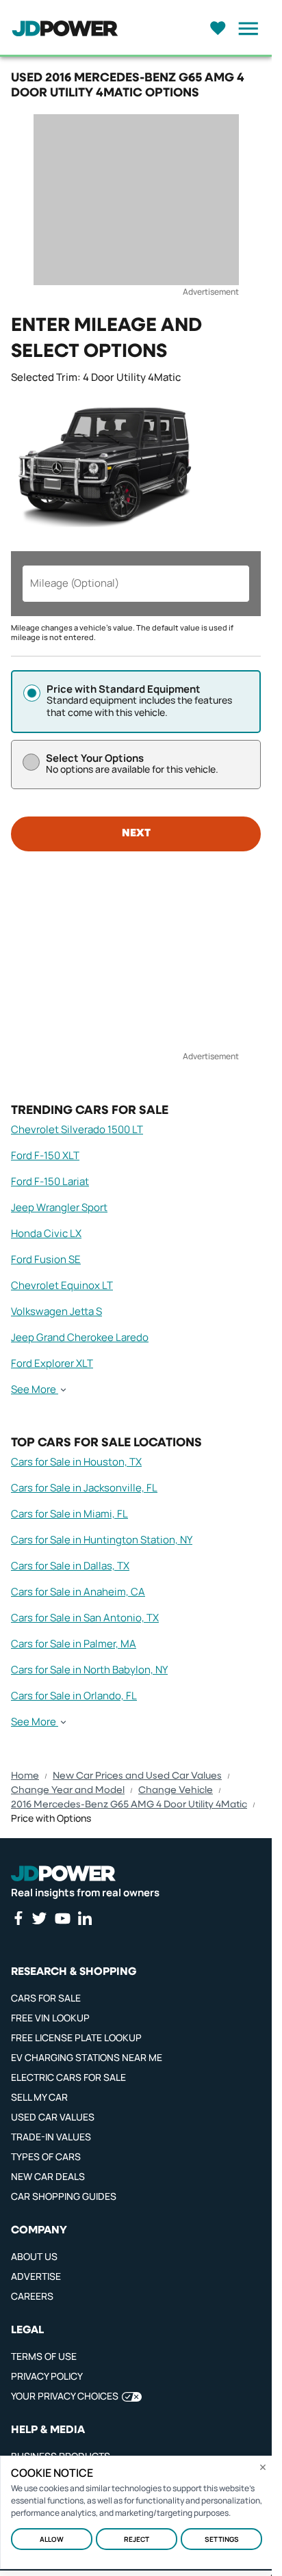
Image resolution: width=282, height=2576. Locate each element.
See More (34, 1390)
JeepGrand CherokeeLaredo (80, 1337)
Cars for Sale (46, 1998)
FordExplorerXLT (52, 1363)
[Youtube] (62, 1918)
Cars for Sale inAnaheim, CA (78, 1592)
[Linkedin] (85, 1918)
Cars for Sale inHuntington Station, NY (102, 1540)
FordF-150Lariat (50, 1181)
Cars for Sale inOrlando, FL (74, 1696)
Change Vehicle (176, 1790)
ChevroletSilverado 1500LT (77, 1129)
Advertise (36, 2276)
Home (25, 1776)
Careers (32, 2296)
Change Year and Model (68, 1790)
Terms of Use (44, 2356)
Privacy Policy (47, 2376)
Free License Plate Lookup (76, 2037)
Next (136, 834)
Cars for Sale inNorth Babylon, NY (89, 1670)
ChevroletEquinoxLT (62, 1285)
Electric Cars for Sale (68, 2077)
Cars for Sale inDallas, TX (70, 1566)
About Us (34, 2256)
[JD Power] (63, 1873)
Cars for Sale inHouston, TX (76, 1462)
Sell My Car (39, 2097)
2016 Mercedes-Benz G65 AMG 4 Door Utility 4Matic (129, 1805)
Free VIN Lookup (50, 2018)
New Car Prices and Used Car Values (137, 1776)
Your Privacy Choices (65, 2396)
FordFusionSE (46, 1259)
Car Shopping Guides (64, 2196)
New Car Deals (48, 2176)
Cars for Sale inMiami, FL (69, 1514)
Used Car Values (53, 2117)
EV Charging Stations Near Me (87, 2057)
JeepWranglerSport (59, 1207)
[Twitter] (39, 1918)
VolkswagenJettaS (56, 1311)
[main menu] (244, 29)
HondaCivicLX (46, 1233)
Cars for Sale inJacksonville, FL (84, 1488)
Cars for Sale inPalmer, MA (74, 1644)
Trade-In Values (51, 2137)
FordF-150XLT (45, 1155)
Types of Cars (46, 2156)
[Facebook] (18, 1918)
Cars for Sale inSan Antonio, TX (85, 1618)
